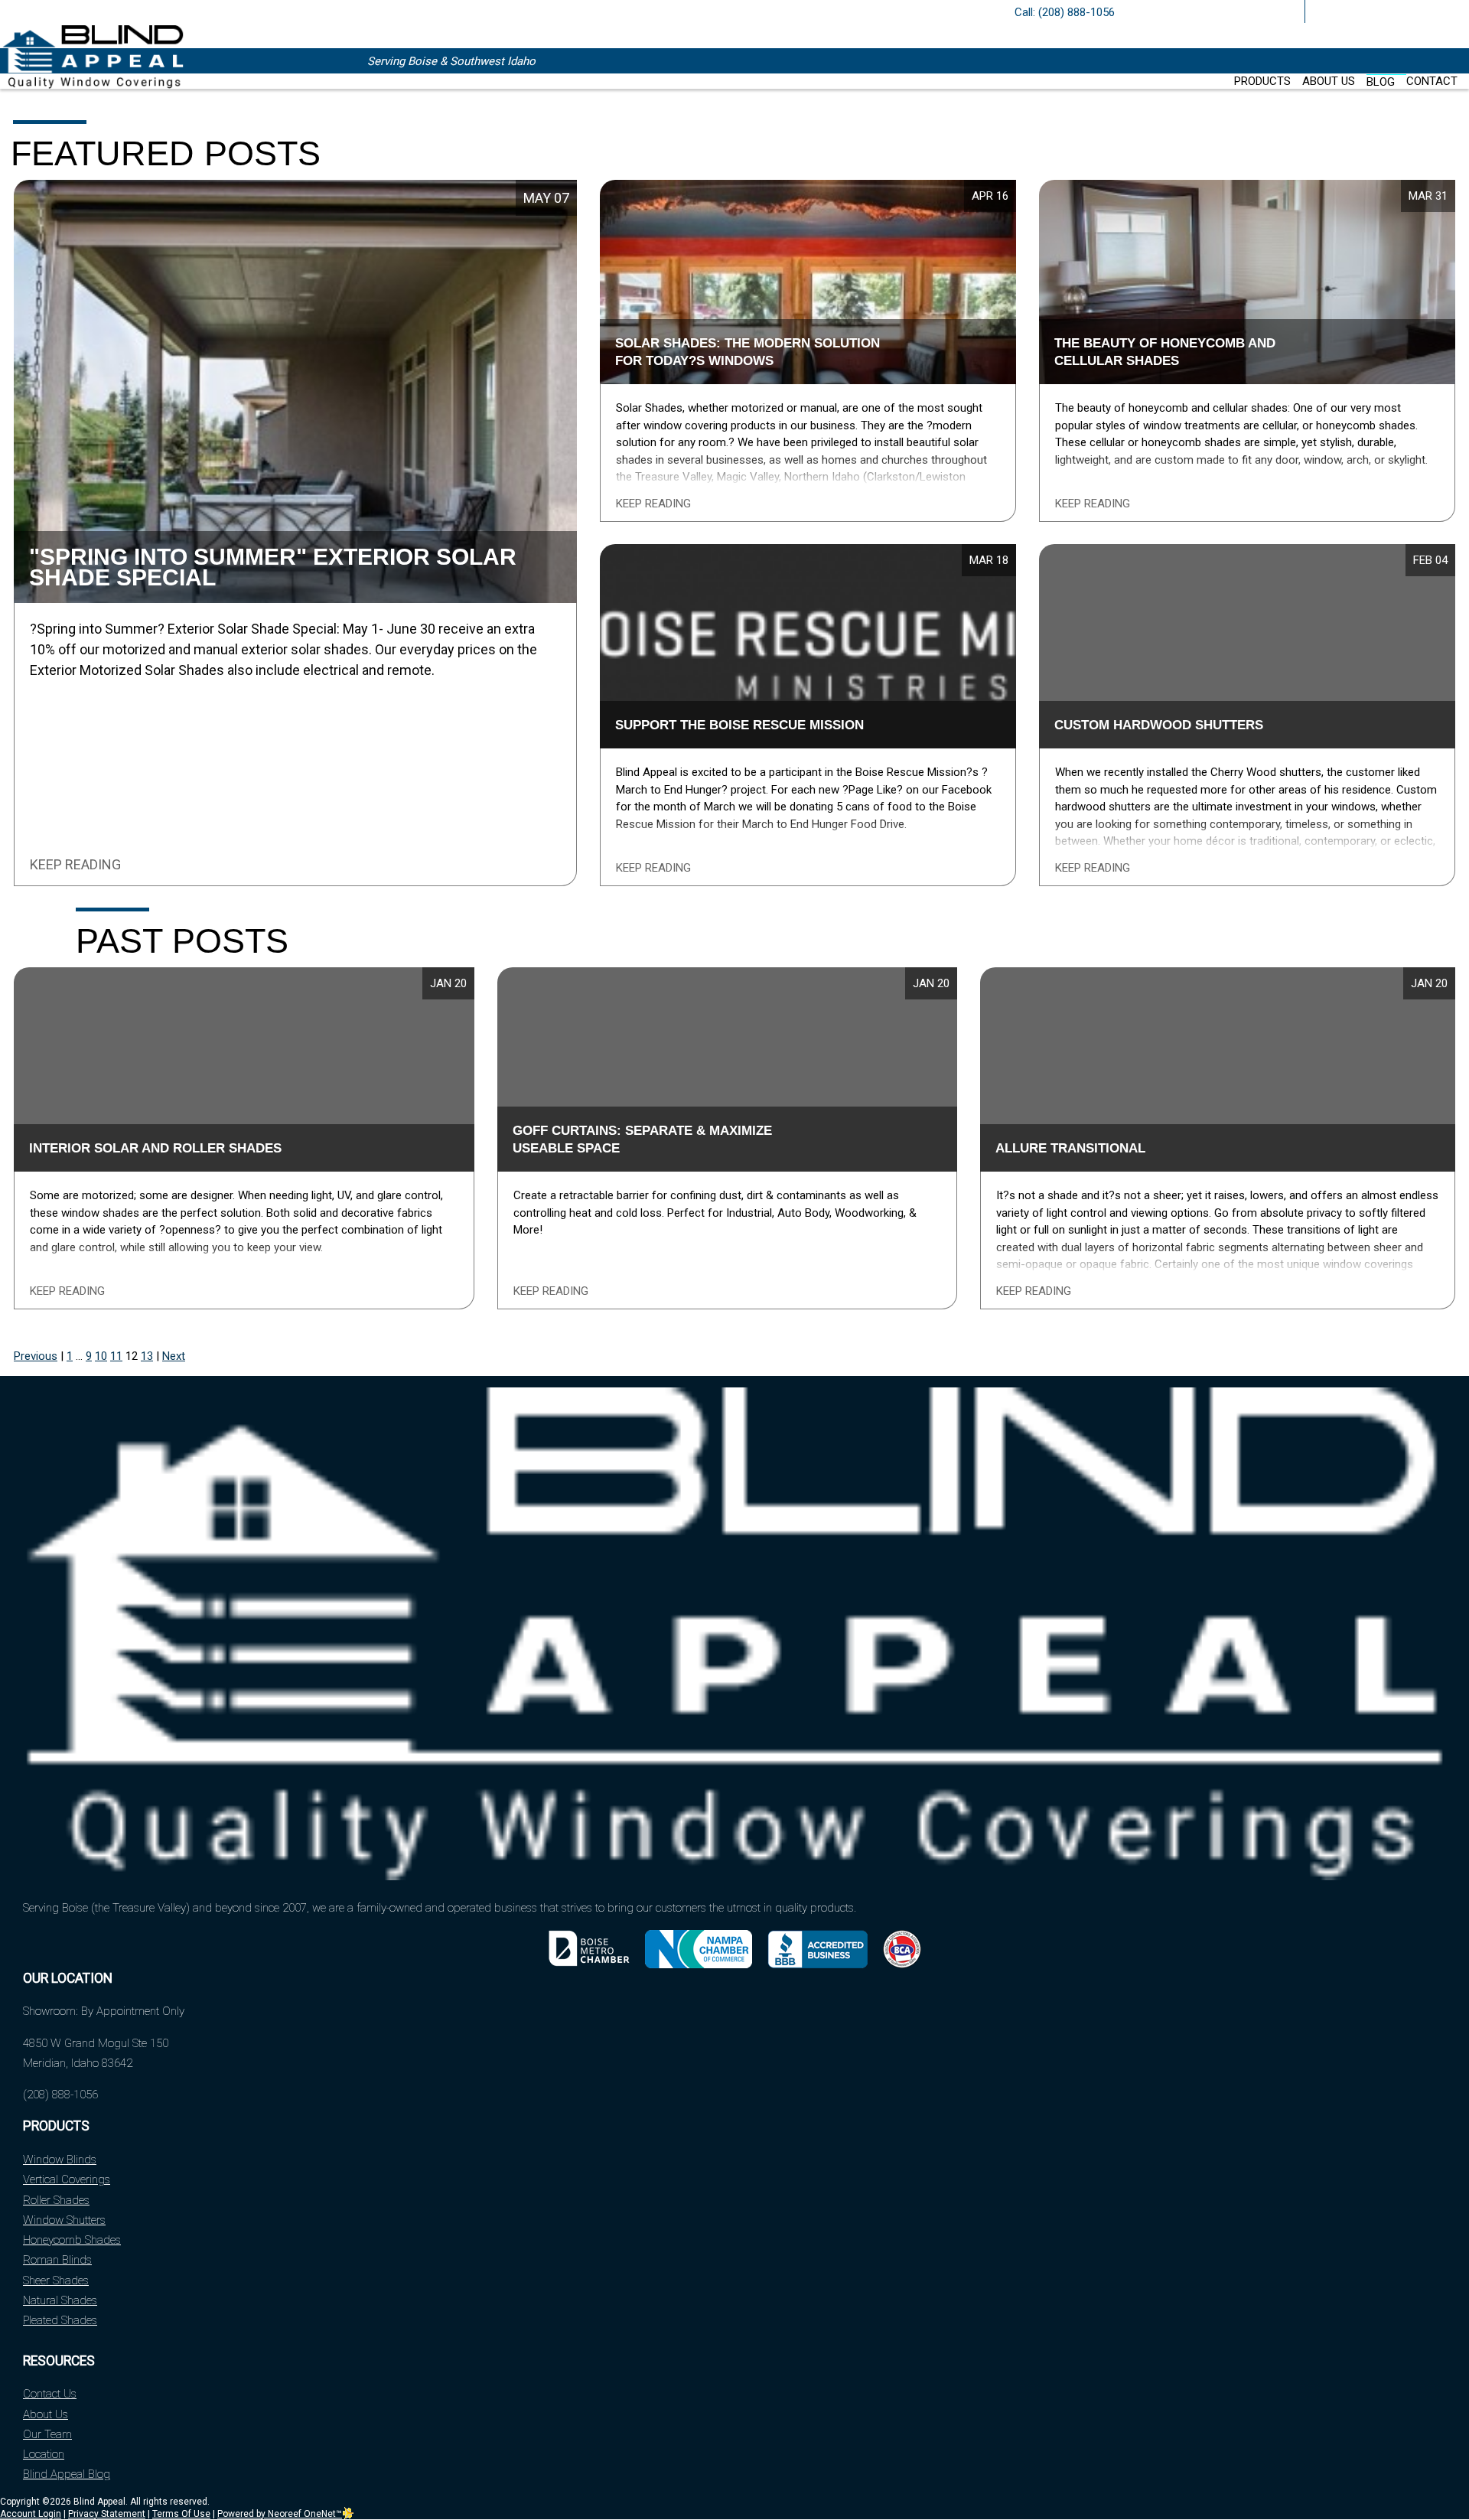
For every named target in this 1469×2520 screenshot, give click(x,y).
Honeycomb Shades (72, 2240)
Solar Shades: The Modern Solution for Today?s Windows (748, 352)
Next (174, 1356)
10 (101, 1356)
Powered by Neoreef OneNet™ (280, 2514)
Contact (1432, 81)
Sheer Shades (56, 2280)
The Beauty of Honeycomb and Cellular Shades (1165, 352)
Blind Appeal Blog (67, 2474)
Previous (36, 1356)
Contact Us (50, 2394)
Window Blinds (60, 2160)
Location (44, 2454)
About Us (1329, 81)
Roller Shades (56, 2200)
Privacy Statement (107, 2514)
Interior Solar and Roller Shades (155, 1148)
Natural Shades (60, 2300)
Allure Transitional (1070, 1148)
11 (116, 1356)
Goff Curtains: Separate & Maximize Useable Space (642, 1139)
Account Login (31, 2514)
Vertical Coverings (67, 2179)
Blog (1381, 82)
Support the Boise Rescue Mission (739, 725)
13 (147, 1356)
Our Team (47, 2434)
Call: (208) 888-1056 (1065, 12)
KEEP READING (75, 865)
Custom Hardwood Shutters (1159, 725)
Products (1262, 81)
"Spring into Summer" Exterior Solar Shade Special (273, 567)
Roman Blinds (57, 2260)
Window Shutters (64, 2220)
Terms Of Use (181, 2514)
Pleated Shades (60, 2320)
